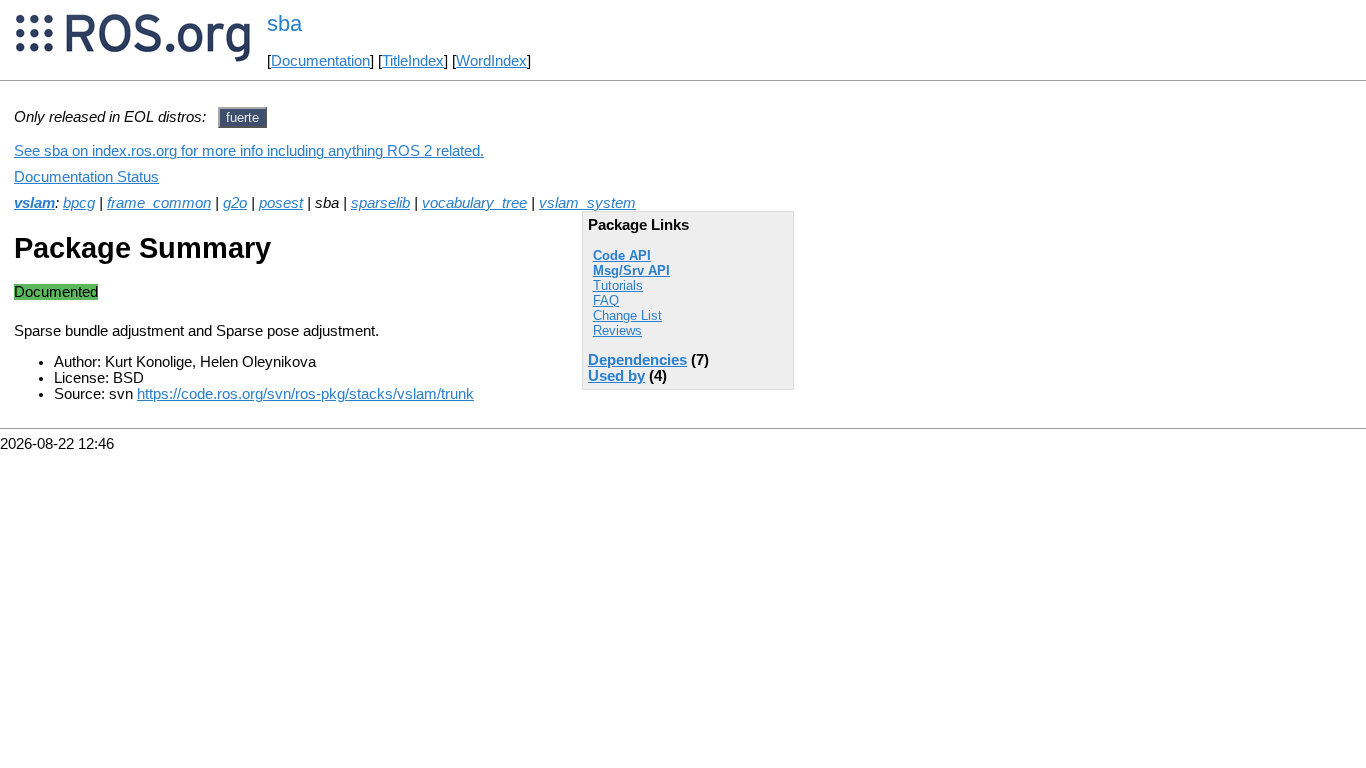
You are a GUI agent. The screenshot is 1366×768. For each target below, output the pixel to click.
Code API (622, 255)
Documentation (320, 61)
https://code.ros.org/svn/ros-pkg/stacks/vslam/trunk (305, 394)
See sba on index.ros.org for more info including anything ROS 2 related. (249, 151)
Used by (616, 376)
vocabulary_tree (474, 203)
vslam (34, 203)
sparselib (380, 203)
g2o (235, 203)
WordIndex (491, 61)
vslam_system (587, 203)
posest (281, 203)
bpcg (79, 203)
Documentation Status (86, 177)
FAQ (606, 300)
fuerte (242, 117)
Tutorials (618, 285)
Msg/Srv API (631, 270)
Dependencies (637, 360)
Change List (627, 315)
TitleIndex (413, 61)
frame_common (159, 203)
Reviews (617, 330)
